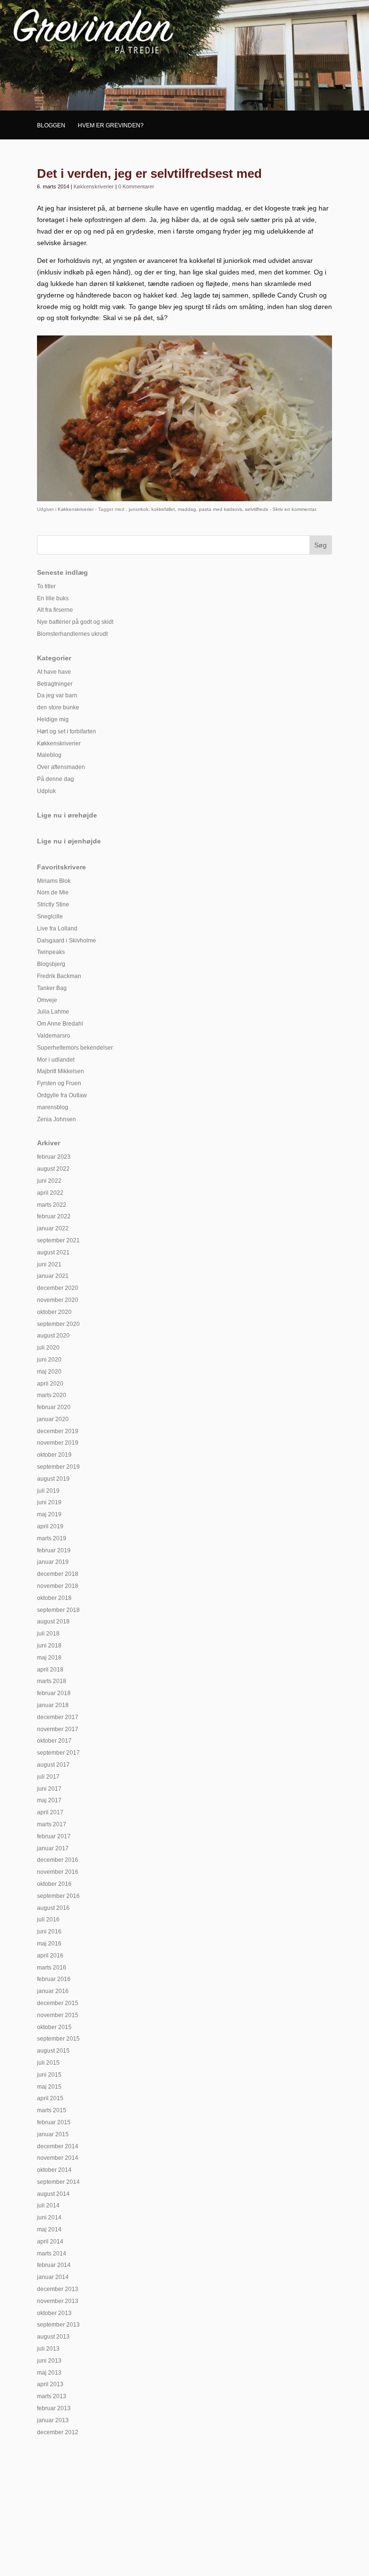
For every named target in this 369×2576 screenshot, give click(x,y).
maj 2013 (49, 2373)
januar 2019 (53, 1562)
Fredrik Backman (59, 976)
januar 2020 (53, 1419)
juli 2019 (48, 1491)
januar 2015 (53, 2134)
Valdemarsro (54, 1036)
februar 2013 (54, 2408)
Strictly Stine (53, 904)
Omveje (47, 1000)
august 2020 (53, 1336)
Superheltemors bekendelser (75, 1048)
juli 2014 (48, 2205)
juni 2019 (49, 1502)
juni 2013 (49, 2361)
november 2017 (58, 1729)
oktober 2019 (54, 1455)
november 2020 (58, 1300)
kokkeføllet (163, 509)
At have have (54, 672)
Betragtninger (55, 684)
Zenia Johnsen (56, 1119)
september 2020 (58, 1324)
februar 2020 (54, 1407)
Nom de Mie (53, 892)
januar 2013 (53, 2420)
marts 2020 (52, 1395)
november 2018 (58, 1586)
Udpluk (46, 791)
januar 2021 (53, 1276)
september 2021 (58, 1240)
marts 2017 (52, 1824)
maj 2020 (49, 1372)
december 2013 (58, 2289)
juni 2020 (49, 1360)
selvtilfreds (257, 509)
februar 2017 (54, 1836)
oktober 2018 (54, 1598)
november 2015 (58, 2015)
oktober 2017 (54, 1741)
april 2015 (50, 2098)
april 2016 (50, 1956)
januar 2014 (53, 2277)
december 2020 (58, 1288)
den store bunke (58, 707)
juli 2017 (48, 1777)
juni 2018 (49, 1646)
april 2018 (50, 1670)
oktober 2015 (54, 2027)
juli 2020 (48, 1348)
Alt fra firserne (55, 610)
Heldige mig (53, 719)
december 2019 (58, 1431)
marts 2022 (52, 1205)
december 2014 (58, 2146)
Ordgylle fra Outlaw (62, 1095)
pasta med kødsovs (221, 509)
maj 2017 (49, 1800)
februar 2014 (54, 2265)
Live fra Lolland (57, 929)
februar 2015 (54, 2122)
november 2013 (58, 2301)
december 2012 (58, 2432)
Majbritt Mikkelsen (61, 1071)
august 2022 (53, 1169)
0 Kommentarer (136, 186)
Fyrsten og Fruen (59, 1083)
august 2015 (53, 2051)
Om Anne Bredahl (60, 1024)
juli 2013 (48, 2349)
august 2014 (53, 2194)
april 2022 (50, 1193)
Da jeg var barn (57, 695)
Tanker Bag (52, 988)
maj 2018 (49, 1658)
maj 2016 (49, 1944)
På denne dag (55, 779)
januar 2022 (53, 1228)
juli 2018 (48, 1634)
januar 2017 (53, 1848)
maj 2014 (49, 2229)
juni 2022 (49, 1181)
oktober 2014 (54, 2170)
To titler (46, 586)
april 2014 (50, 2242)
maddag (187, 509)
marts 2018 (52, 1681)
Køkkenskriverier (94, 186)
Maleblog (49, 755)
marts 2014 (52, 2254)
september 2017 (58, 1753)
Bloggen (51, 125)
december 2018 (58, 1574)
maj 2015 (49, 2087)
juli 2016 (48, 1920)
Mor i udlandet (56, 1060)
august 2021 (53, 1252)
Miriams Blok (54, 881)
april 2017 (50, 1812)
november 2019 (58, 1443)
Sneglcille (50, 916)
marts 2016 (52, 1968)
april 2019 (50, 1526)
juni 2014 (49, 2217)
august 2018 (53, 1622)
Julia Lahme (53, 1012)
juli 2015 (48, 2063)
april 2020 (50, 1384)
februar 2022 (54, 1216)
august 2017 (53, 1765)
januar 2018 (53, 1705)
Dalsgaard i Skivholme (67, 941)
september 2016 (58, 1896)
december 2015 (58, 2003)
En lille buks (53, 598)
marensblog (53, 1107)
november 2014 (58, 2158)
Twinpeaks (51, 952)
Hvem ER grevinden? (111, 125)
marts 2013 (52, 2396)
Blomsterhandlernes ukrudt (72, 634)
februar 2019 (54, 1550)
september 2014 (58, 2182)
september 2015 (58, 2039)
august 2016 (53, 1908)
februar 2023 (54, 1157)
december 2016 (58, 1860)
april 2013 (50, 2384)
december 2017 (58, 1717)
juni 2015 (49, 2075)
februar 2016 (54, 1979)
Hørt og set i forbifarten (67, 731)
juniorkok (139, 509)
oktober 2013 (54, 2313)
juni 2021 (49, 1264)
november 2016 (58, 1872)
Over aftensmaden (61, 767)
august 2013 (53, 2337)
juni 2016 (49, 1932)
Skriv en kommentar (294, 509)
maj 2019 (49, 1514)
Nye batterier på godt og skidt (75, 622)
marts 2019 (52, 1538)
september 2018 (58, 1610)
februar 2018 (54, 1693)
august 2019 (53, 1479)
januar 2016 (53, 1991)
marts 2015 (52, 2110)
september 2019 (58, 1467)
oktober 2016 (54, 1884)
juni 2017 (49, 1789)
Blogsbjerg (51, 964)
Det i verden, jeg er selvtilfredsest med (149, 173)
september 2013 (58, 2325)
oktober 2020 (54, 1312)
